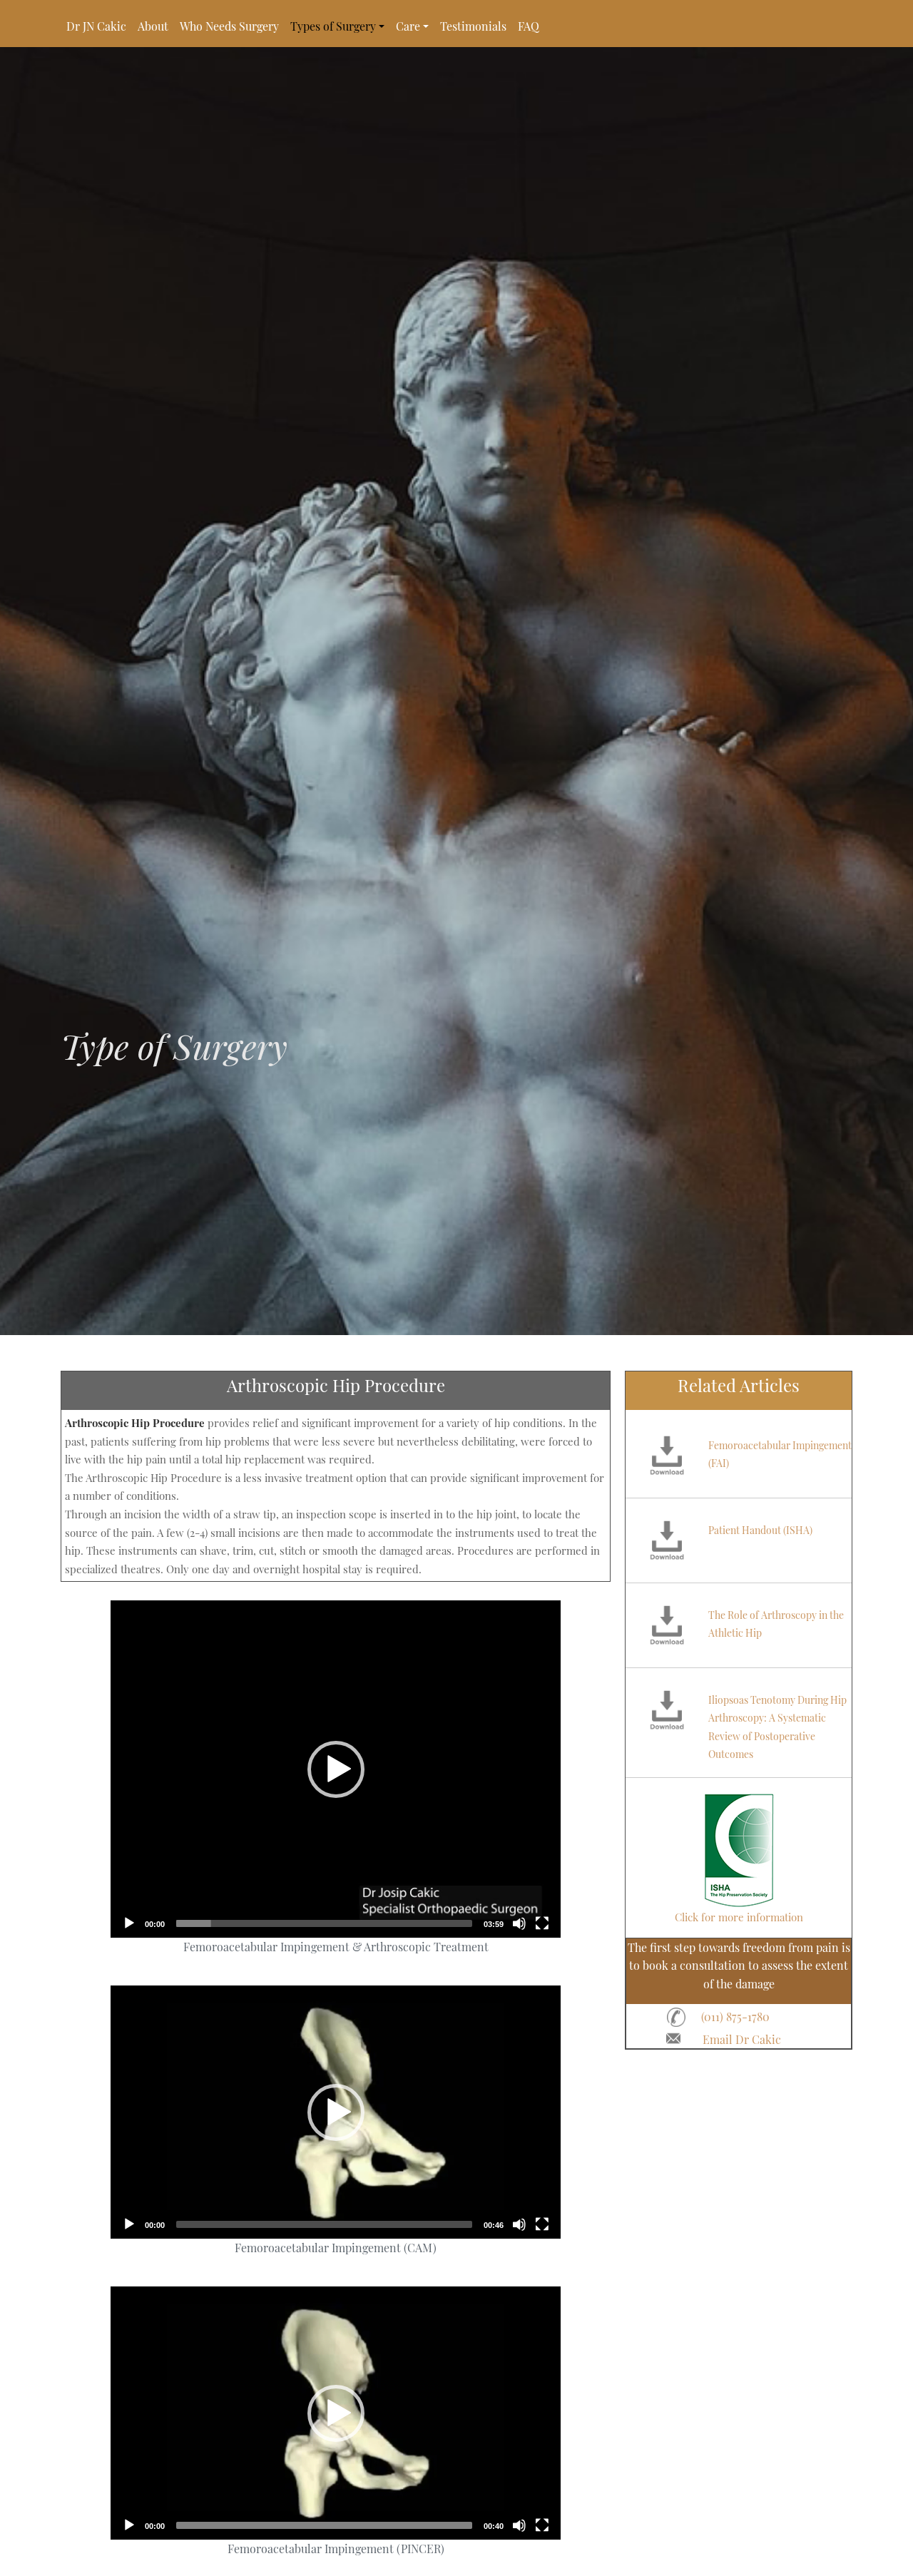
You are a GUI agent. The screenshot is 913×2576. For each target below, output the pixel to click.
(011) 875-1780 (735, 2017)
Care (408, 26)
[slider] (324, 1923)
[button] (336, 1769)
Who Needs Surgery (229, 26)
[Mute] (519, 1923)
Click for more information (739, 1917)
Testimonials (473, 26)
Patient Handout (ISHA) (760, 1530)
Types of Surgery (333, 26)
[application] (336, 1769)
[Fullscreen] (542, 1923)
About (153, 26)
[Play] (129, 1923)
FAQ (529, 26)
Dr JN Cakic (96, 26)
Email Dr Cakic (742, 2039)
